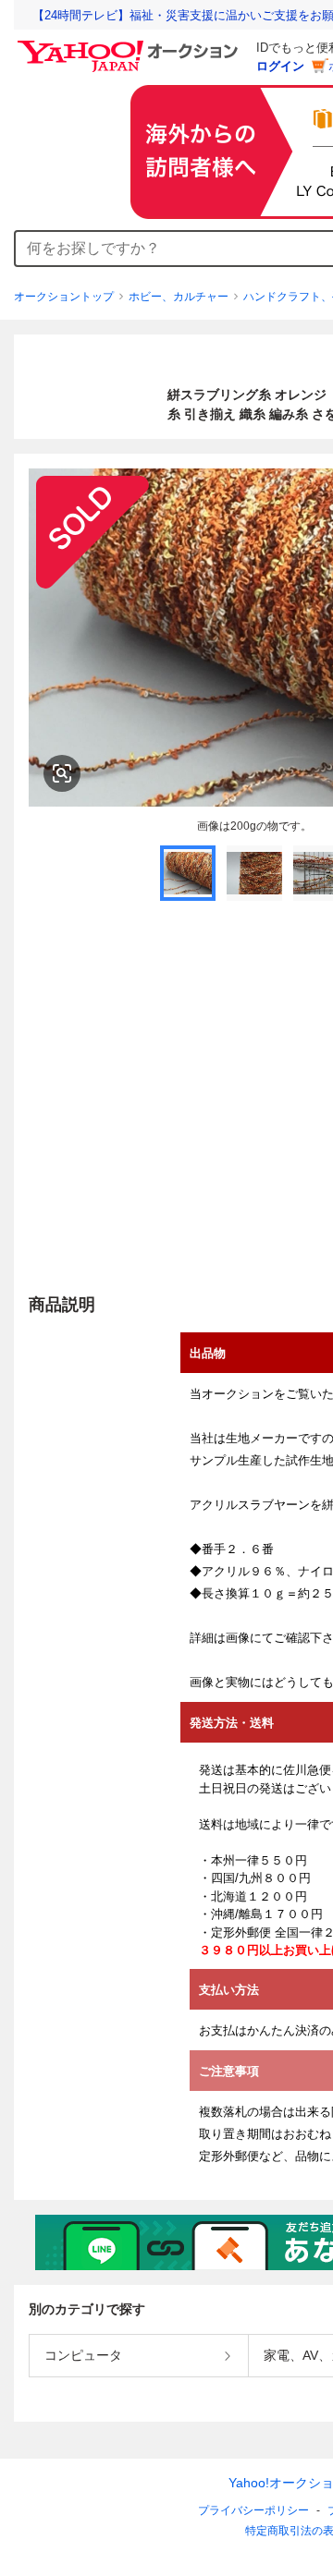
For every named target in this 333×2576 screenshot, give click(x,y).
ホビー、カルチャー (179, 297)
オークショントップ (64, 297)
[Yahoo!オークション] (130, 45)
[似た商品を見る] (62, 773)
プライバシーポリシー (253, 2510)
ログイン (280, 66)
